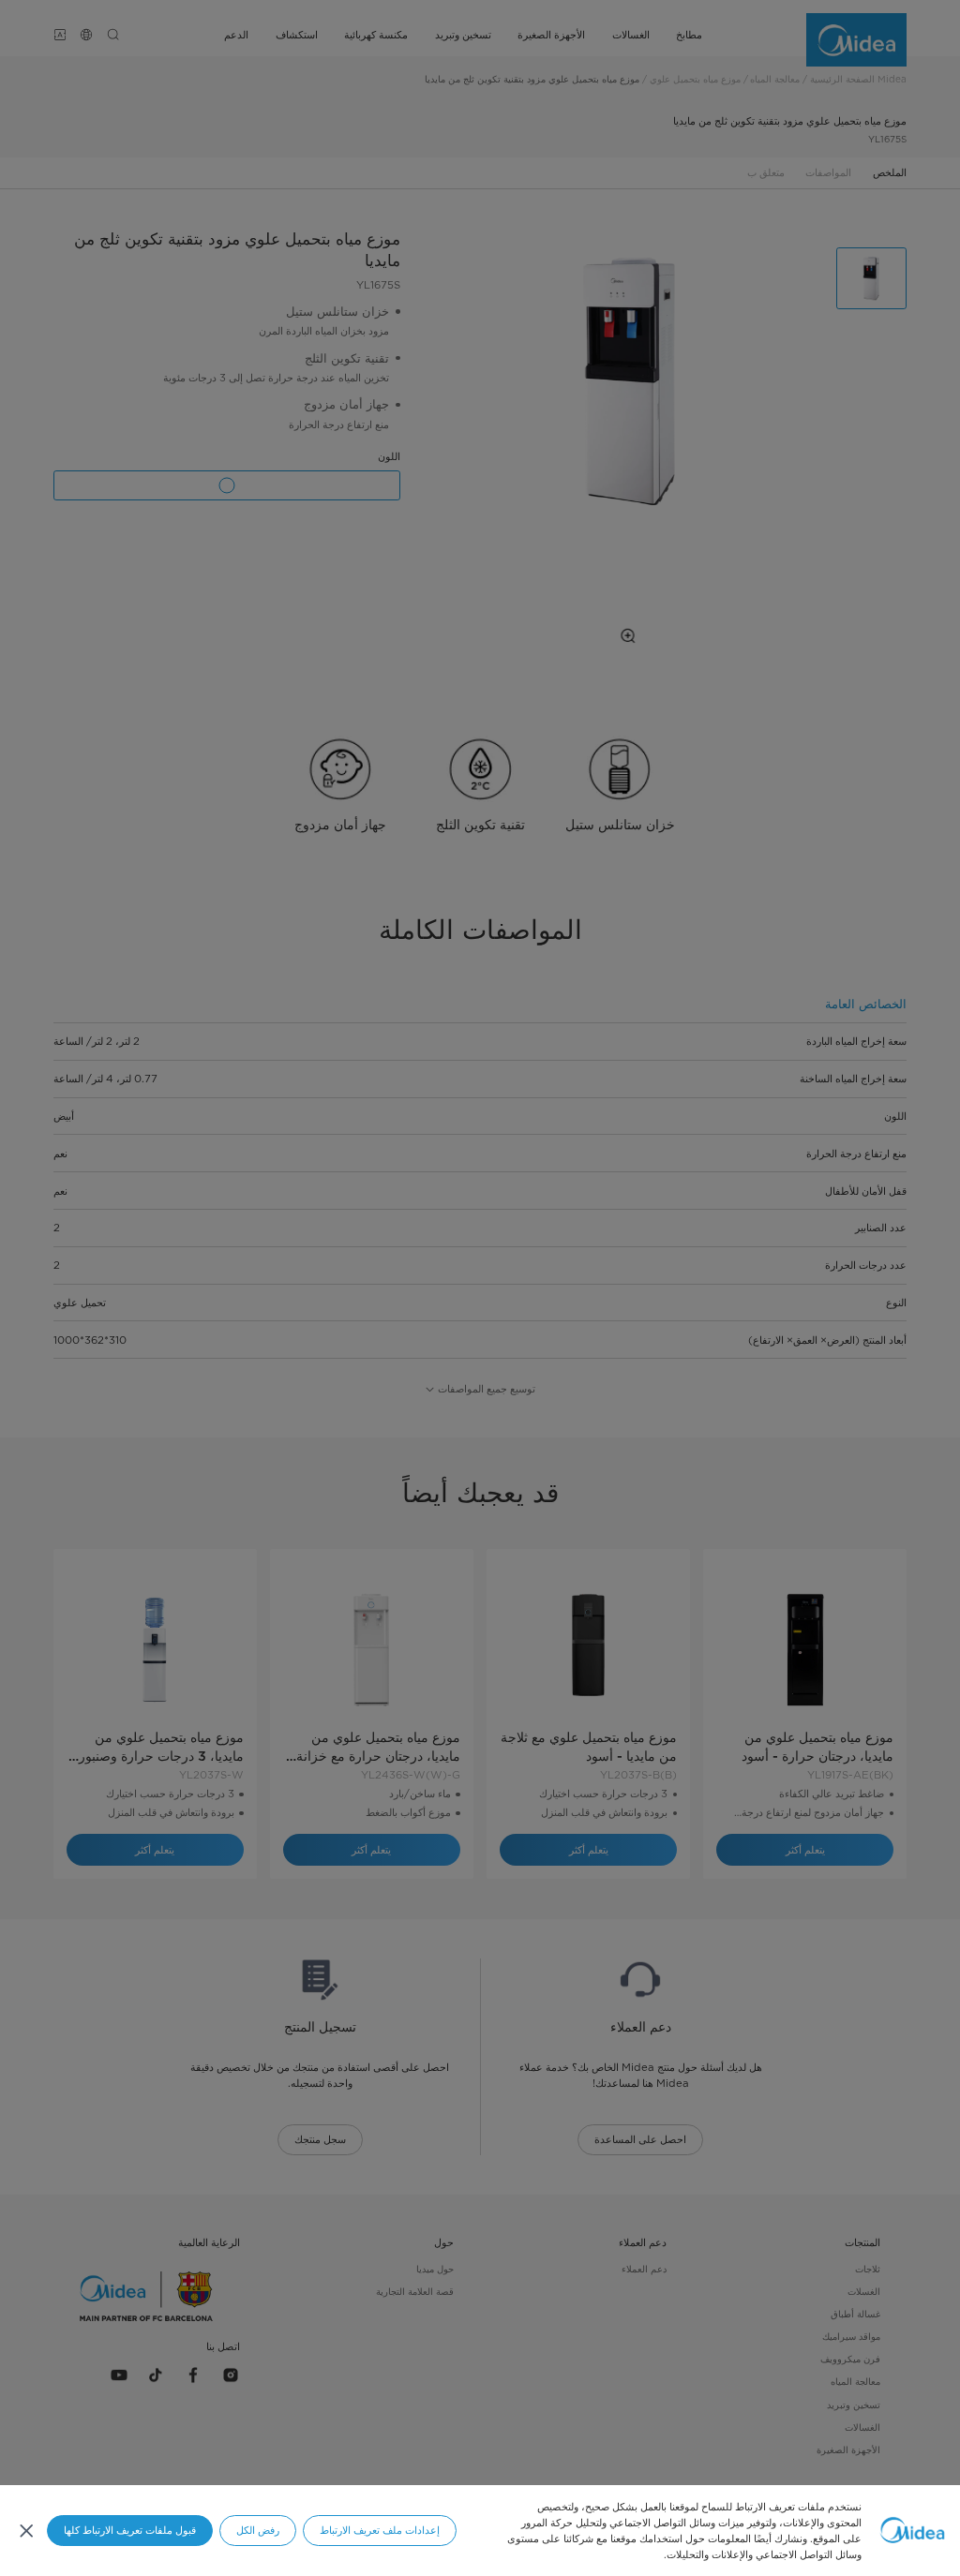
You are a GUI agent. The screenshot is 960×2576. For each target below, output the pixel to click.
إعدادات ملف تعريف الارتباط (380, 2530)
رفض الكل (258, 2530)
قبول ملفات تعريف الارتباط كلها (130, 2530)
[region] (480, 2531)
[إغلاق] (26, 2530)
